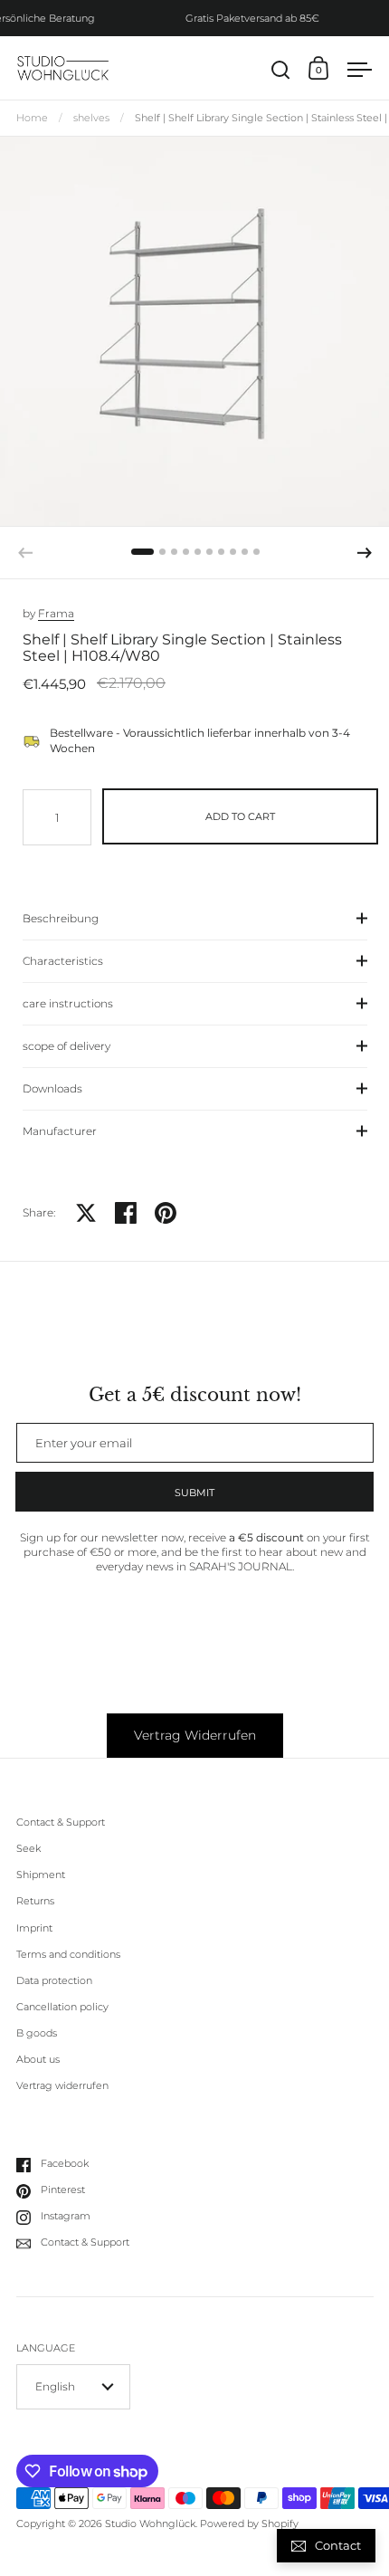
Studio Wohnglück (150, 2524)
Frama (56, 613)
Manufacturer (60, 1131)
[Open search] (281, 70)
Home (32, 118)
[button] (142, 552)
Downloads (52, 1088)
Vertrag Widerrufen (195, 1735)
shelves (91, 118)
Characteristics (63, 961)
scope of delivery (66, 1046)
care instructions (68, 1003)
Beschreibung (61, 918)
